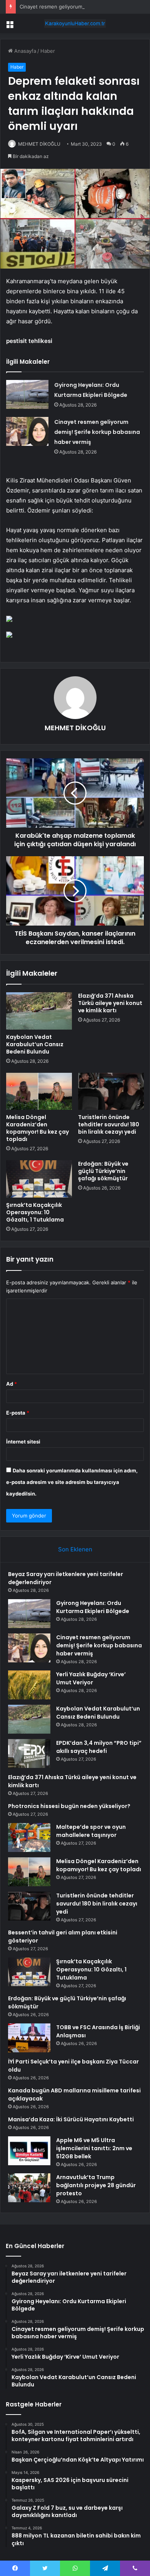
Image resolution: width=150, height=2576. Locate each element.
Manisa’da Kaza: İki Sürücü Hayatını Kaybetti (71, 2119)
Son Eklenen (75, 1549)
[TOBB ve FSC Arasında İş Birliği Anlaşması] (29, 2038)
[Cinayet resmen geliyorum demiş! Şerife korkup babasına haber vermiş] (27, 431)
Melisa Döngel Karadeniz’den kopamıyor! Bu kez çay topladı (37, 1128)
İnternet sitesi (23, 1442)
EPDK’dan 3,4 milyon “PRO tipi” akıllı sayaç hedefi (99, 1747)
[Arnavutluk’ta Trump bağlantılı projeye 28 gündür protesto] (29, 2188)
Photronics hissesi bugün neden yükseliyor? (69, 1806)
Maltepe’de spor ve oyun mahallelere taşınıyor (91, 1831)
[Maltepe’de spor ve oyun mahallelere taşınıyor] (29, 1837)
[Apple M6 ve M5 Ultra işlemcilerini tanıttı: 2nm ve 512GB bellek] (29, 2151)
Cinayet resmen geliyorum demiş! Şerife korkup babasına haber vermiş (97, 432)
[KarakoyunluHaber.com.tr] (75, 24)
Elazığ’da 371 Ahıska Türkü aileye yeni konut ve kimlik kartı (110, 1003)
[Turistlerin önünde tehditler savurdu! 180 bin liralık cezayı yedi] (111, 1091)
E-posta (18, 1413)
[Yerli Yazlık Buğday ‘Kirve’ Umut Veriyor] (29, 1685)
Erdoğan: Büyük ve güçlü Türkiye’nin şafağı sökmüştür (103, 1171)
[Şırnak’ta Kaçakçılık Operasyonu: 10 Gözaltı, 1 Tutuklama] (39, 1179)
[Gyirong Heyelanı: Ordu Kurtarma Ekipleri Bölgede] (27, 394)
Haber (48, 51)
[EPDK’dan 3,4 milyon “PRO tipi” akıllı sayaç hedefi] (29, 1753)
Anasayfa (24, 51)
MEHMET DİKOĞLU (39, 144)
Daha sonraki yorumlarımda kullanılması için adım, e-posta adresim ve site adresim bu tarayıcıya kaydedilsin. (72, 1482)
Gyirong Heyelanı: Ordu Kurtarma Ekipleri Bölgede (93, 1607)
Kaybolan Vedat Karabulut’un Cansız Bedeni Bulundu (35, 1044)
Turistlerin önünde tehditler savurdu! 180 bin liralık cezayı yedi (109, 1124)
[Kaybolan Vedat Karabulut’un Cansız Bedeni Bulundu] (39, 1011)
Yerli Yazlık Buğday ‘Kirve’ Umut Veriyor (91, 1678)
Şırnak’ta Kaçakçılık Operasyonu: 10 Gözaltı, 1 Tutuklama (35, 1212)
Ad (12, 1384)
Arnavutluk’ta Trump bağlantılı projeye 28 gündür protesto (96, 2185)
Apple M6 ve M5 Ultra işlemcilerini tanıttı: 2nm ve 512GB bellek (94, 2148)
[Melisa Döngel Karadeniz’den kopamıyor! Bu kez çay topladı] (39, 1091)
